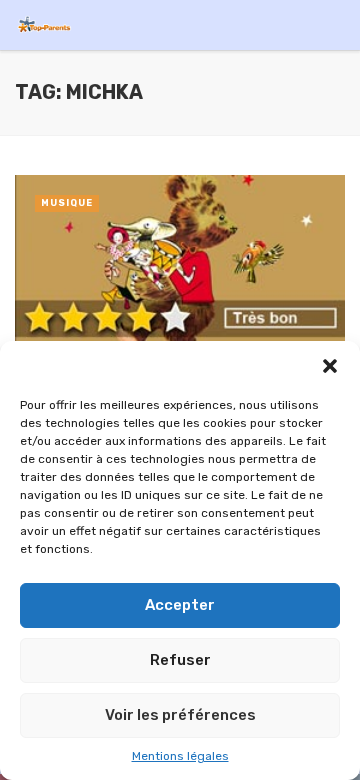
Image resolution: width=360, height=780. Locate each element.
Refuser (180, 660)
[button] (330, 366)
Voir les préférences (180, 715)
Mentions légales (180, 756)
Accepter (180, 605)
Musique (67, 203)
